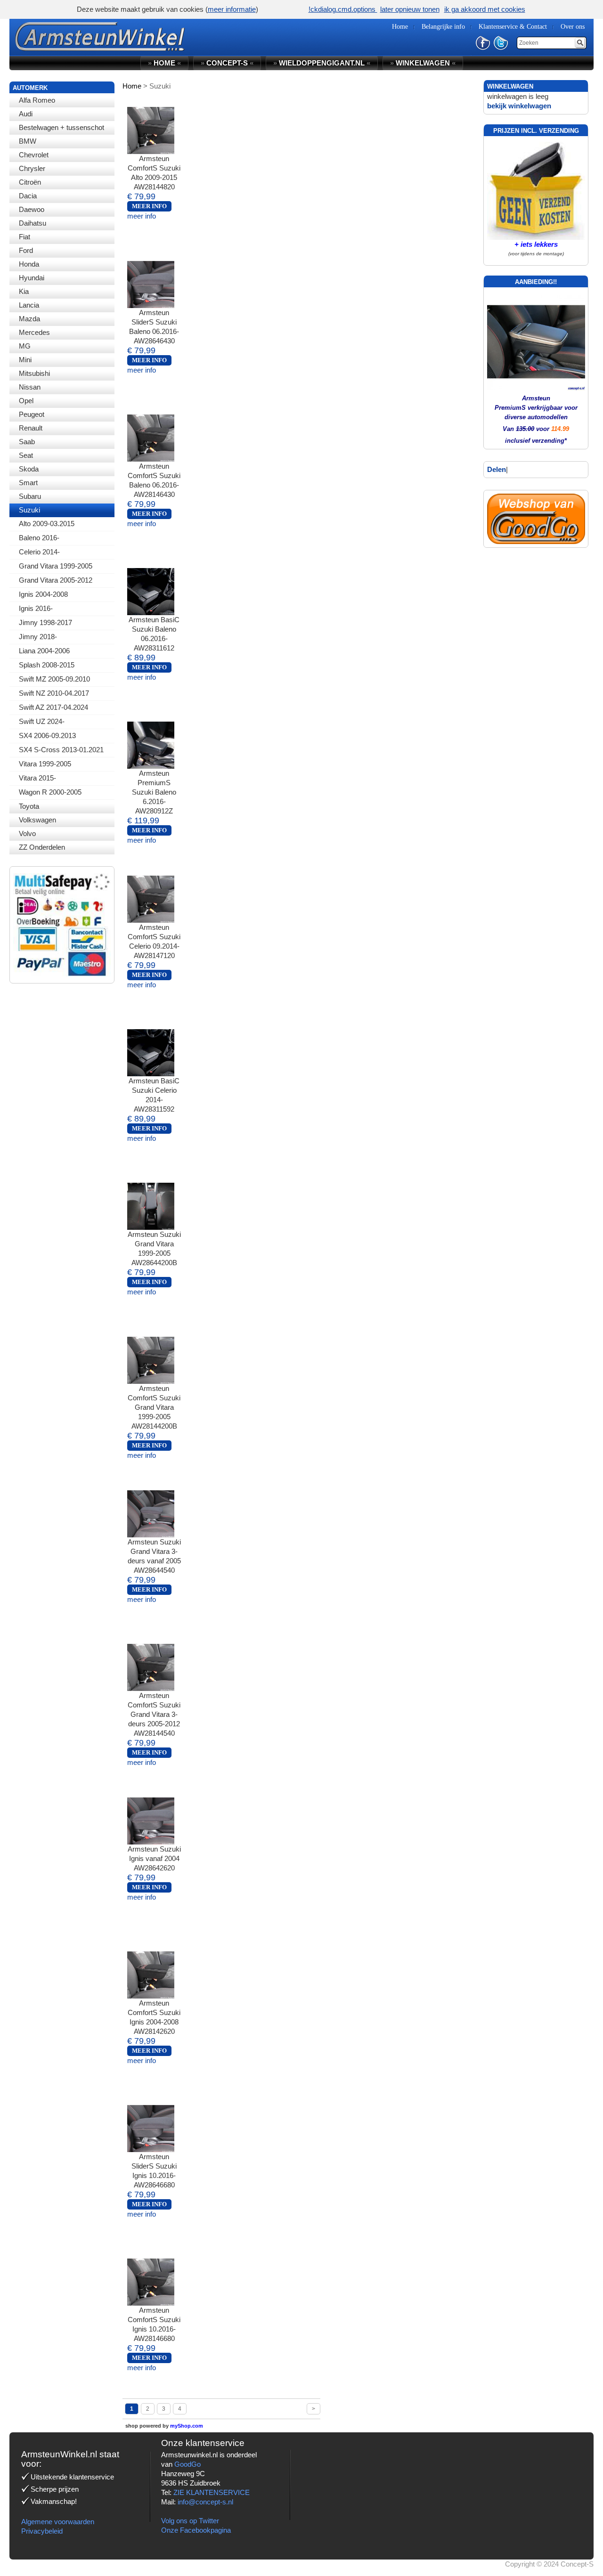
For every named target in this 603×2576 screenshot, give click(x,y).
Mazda (29, 319)
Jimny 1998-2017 (45, 622)
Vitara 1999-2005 (45, 764)
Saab (27, 442)
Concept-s (227, 63)
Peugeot (32, 414)
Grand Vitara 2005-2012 (56, 580)
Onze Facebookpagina (196, 2530)
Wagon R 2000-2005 (50, 792)
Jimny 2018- (38, 637)
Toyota (29, 806)
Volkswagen (37, 820)
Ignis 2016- (36, 608)
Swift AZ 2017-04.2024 (53, 707)
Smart (28, 483)
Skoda (29, 469)
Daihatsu (33, 223)
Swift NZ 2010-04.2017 (54, 693)
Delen (497, 469)
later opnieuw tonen (410, 9)
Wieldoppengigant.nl (322, 63)
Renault (31, 428)
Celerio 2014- (39, 552)
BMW (28, 141)
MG (25, 346)
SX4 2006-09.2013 (47, 735)
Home (164, 63)
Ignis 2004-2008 (43, 594)
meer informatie (232, 9)
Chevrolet (34, 155)
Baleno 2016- (39, 538)
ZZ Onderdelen (42, 847)
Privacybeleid (42, 2531)
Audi (26, 114)
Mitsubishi (34, 373)
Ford (26, 250)
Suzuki (29, 510)
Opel (26, 401)
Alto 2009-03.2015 (47, 524)
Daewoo (32, 209)
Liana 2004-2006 (44, 651)
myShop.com (187, 2426)
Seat (26, 455)
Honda (29, 264)
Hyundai (32, 278)
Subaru (30, 496)
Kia (24, 291)
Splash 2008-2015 (47, 665)
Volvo (27, 833)
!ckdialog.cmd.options (343, 9)
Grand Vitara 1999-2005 (56, 566)
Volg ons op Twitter (190, 2521)
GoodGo (187, 2464)
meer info (142, 216)
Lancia (29, 305)
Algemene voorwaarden (58, 2522)
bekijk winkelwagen (519, 106)
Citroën (30, 182)
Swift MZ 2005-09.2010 (54, 679)
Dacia (28, 196)
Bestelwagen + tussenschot (61, 127)
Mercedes (34, 332)
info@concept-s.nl (205, 2502)
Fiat (24, 237)
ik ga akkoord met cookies (485, 9)
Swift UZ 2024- (42, 721)
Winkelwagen (423, 63)
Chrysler (32, 168)
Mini (25, 360)
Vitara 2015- (37, 778)
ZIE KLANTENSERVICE (212, 2492)
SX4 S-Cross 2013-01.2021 (61, 750)
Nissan (30, 387)
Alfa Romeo (37, 100)
